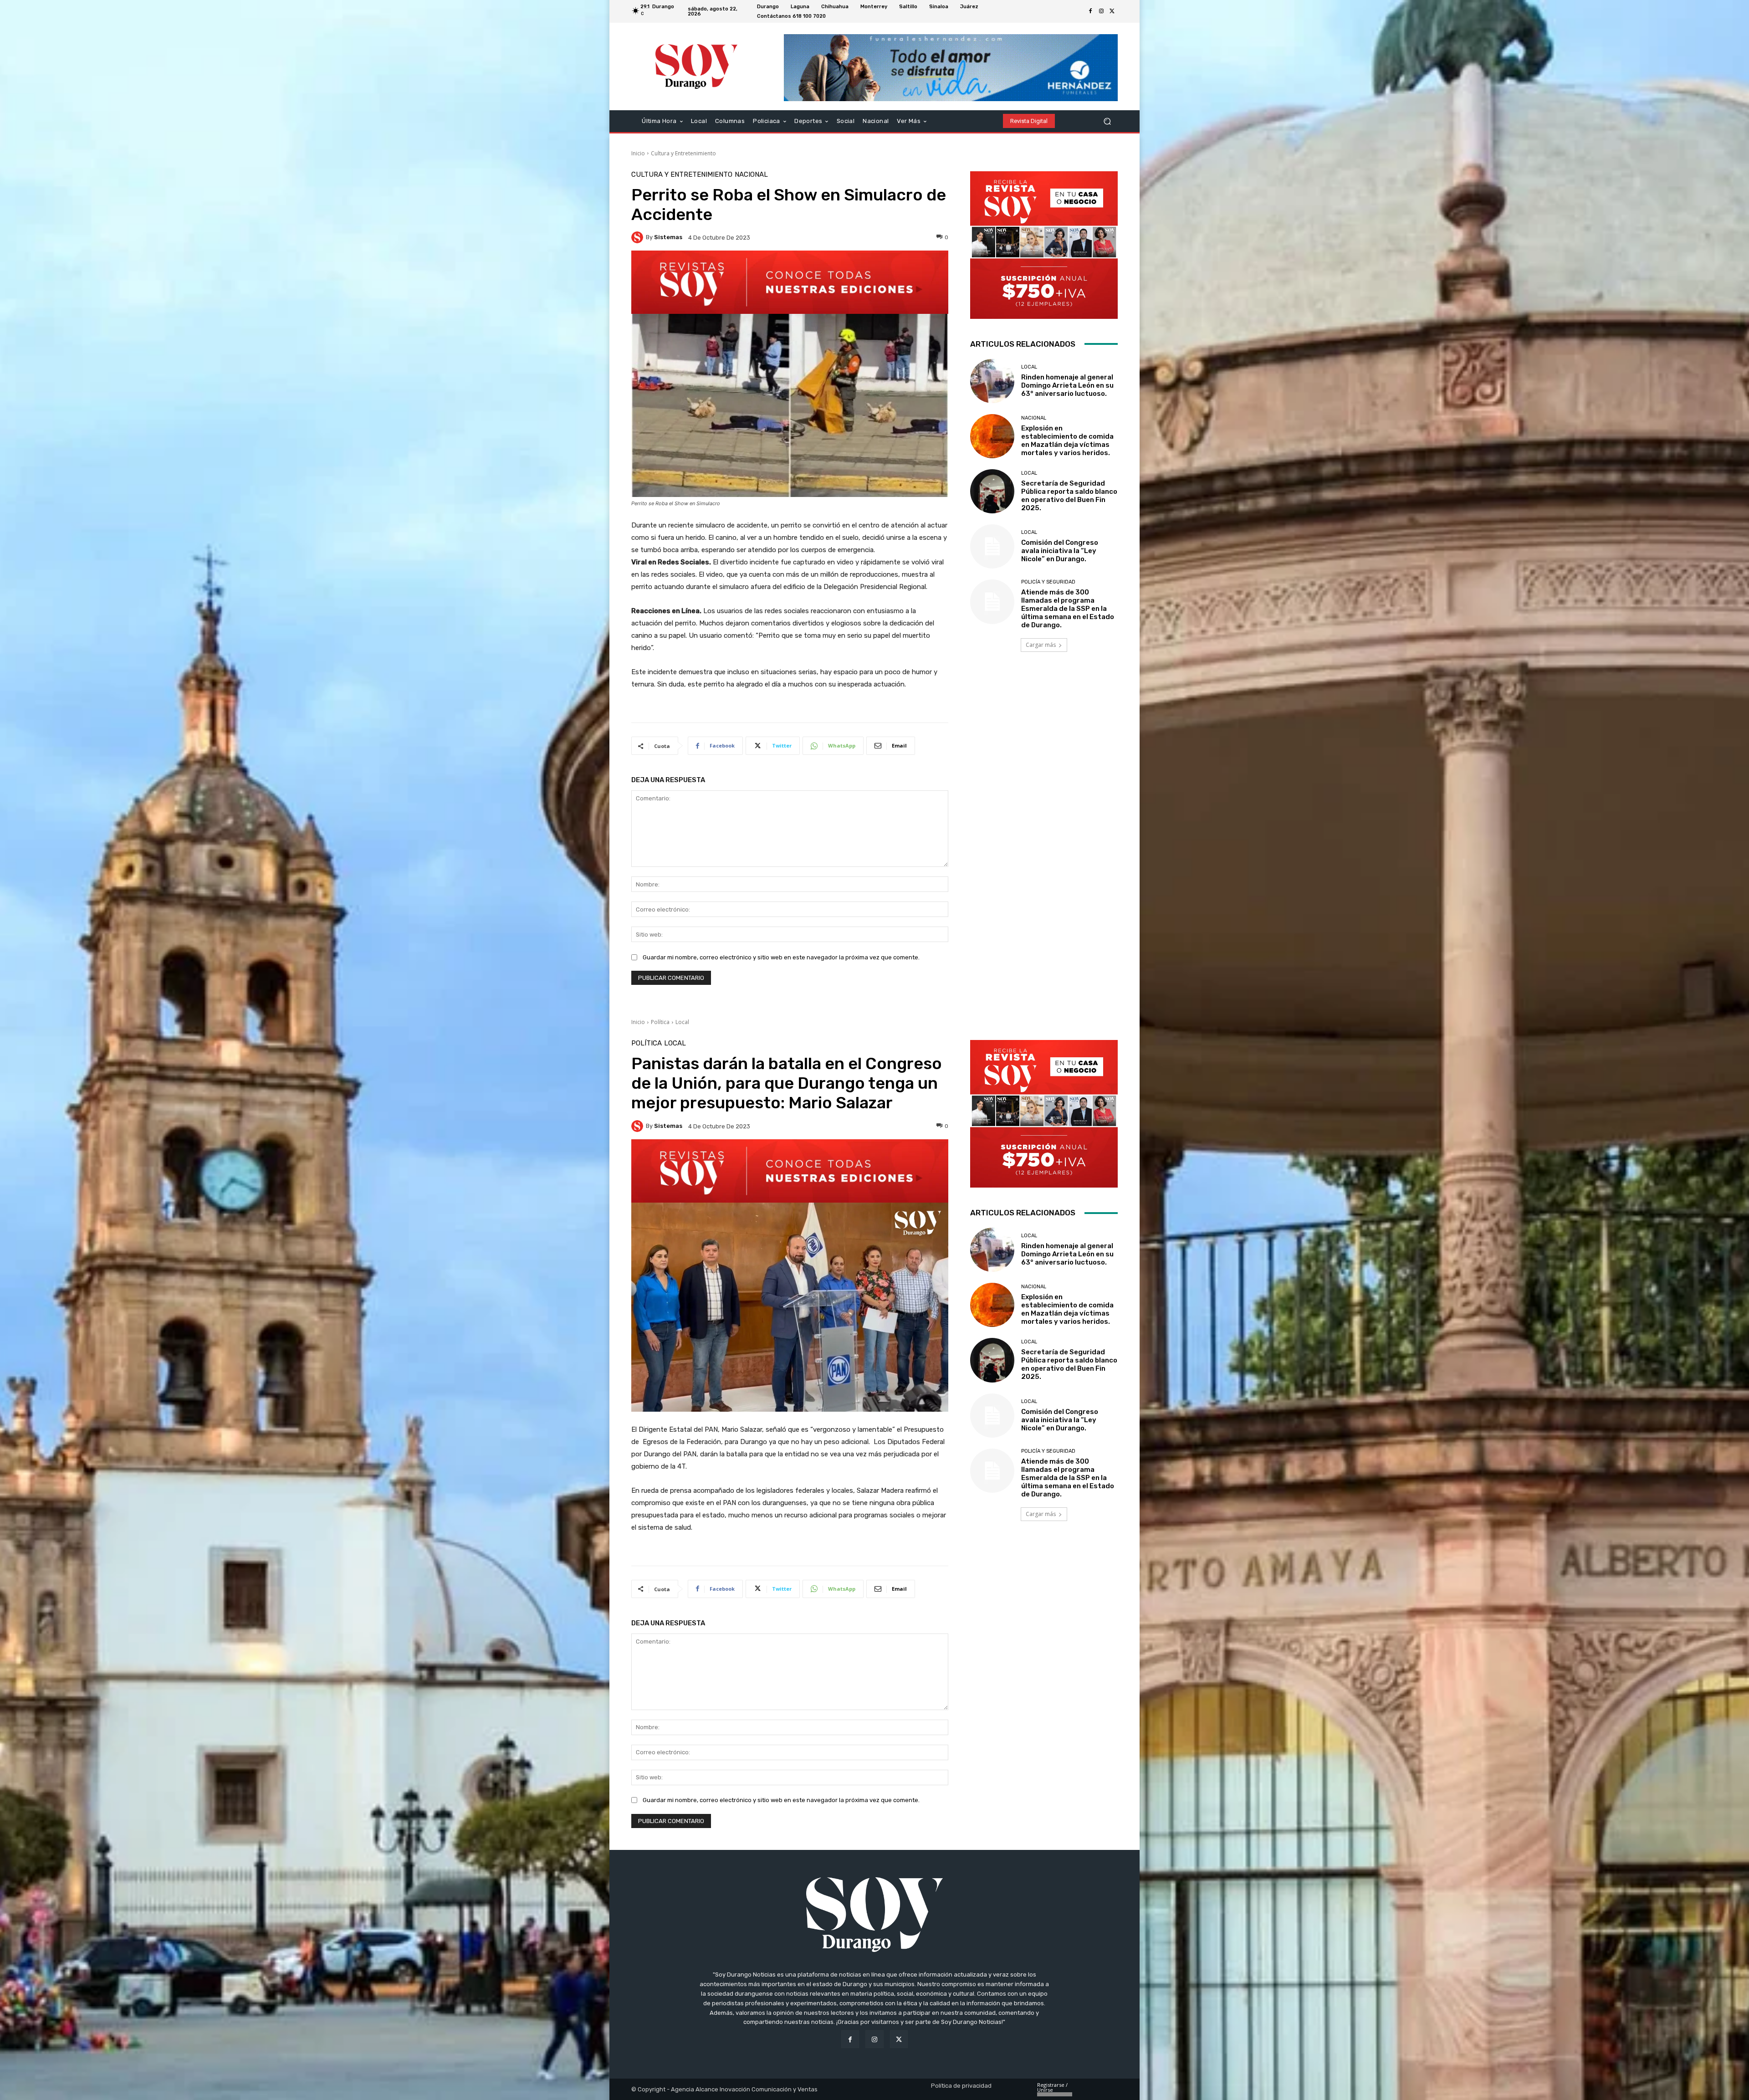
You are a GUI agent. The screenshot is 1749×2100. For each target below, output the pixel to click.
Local (1029, 367)
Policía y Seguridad (1048, 582)
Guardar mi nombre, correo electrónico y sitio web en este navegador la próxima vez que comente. (781, 957)
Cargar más (1041, 645)
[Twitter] (1112, 11)
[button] (1107, 121)
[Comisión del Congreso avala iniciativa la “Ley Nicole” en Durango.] (992, 546)
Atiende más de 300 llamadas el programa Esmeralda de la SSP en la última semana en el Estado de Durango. (1068, 609)
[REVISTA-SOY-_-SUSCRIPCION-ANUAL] (1044, 245)
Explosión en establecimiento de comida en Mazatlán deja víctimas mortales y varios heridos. (1067, 440)
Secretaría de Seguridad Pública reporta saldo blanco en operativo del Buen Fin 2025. (1069, 496)
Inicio (638, 153)
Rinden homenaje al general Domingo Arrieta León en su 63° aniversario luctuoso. (1067, 385)
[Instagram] (1101, 11)
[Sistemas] (639, 237)
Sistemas (668, 237)
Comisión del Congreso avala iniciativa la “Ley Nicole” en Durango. (1060, 551)
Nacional (751, 175)
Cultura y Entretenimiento (683, 153)
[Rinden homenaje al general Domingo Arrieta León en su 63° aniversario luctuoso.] (992, 381)
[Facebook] (1090, 11)
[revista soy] (790, 282)
